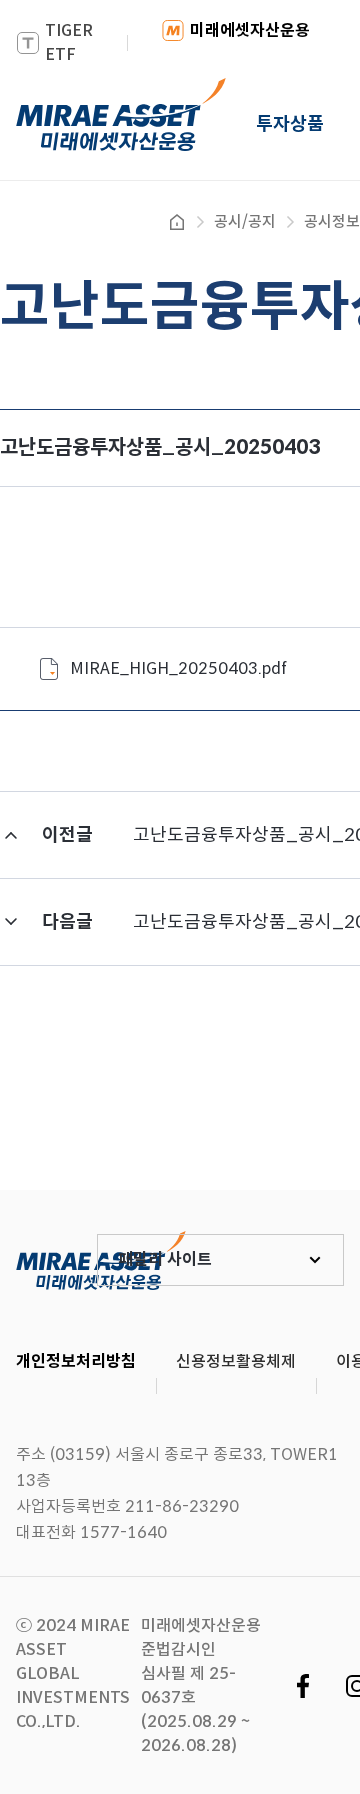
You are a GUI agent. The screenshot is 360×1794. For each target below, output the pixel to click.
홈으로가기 (177, 222)
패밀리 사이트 (165, 1259)
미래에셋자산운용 (250, 30)
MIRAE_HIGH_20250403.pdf (178, 668)
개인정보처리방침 (76, 1361)
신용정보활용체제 (236, 1361)
